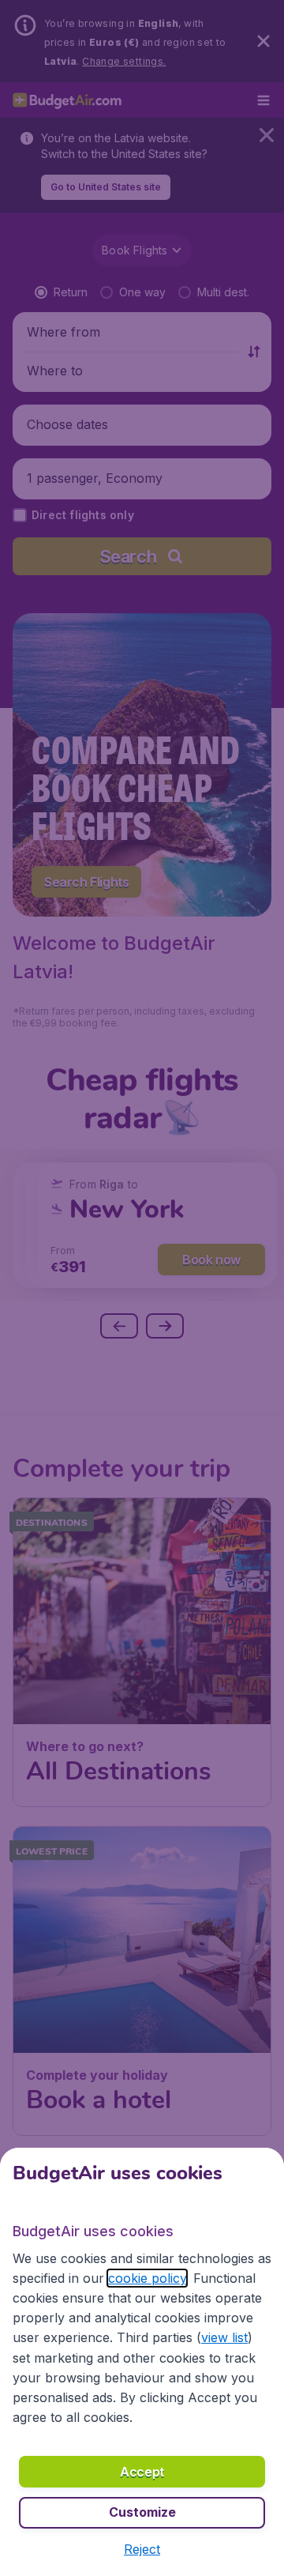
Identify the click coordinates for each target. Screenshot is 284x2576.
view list (224, 2337)
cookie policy (147, 2278)
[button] (142, 2549)
